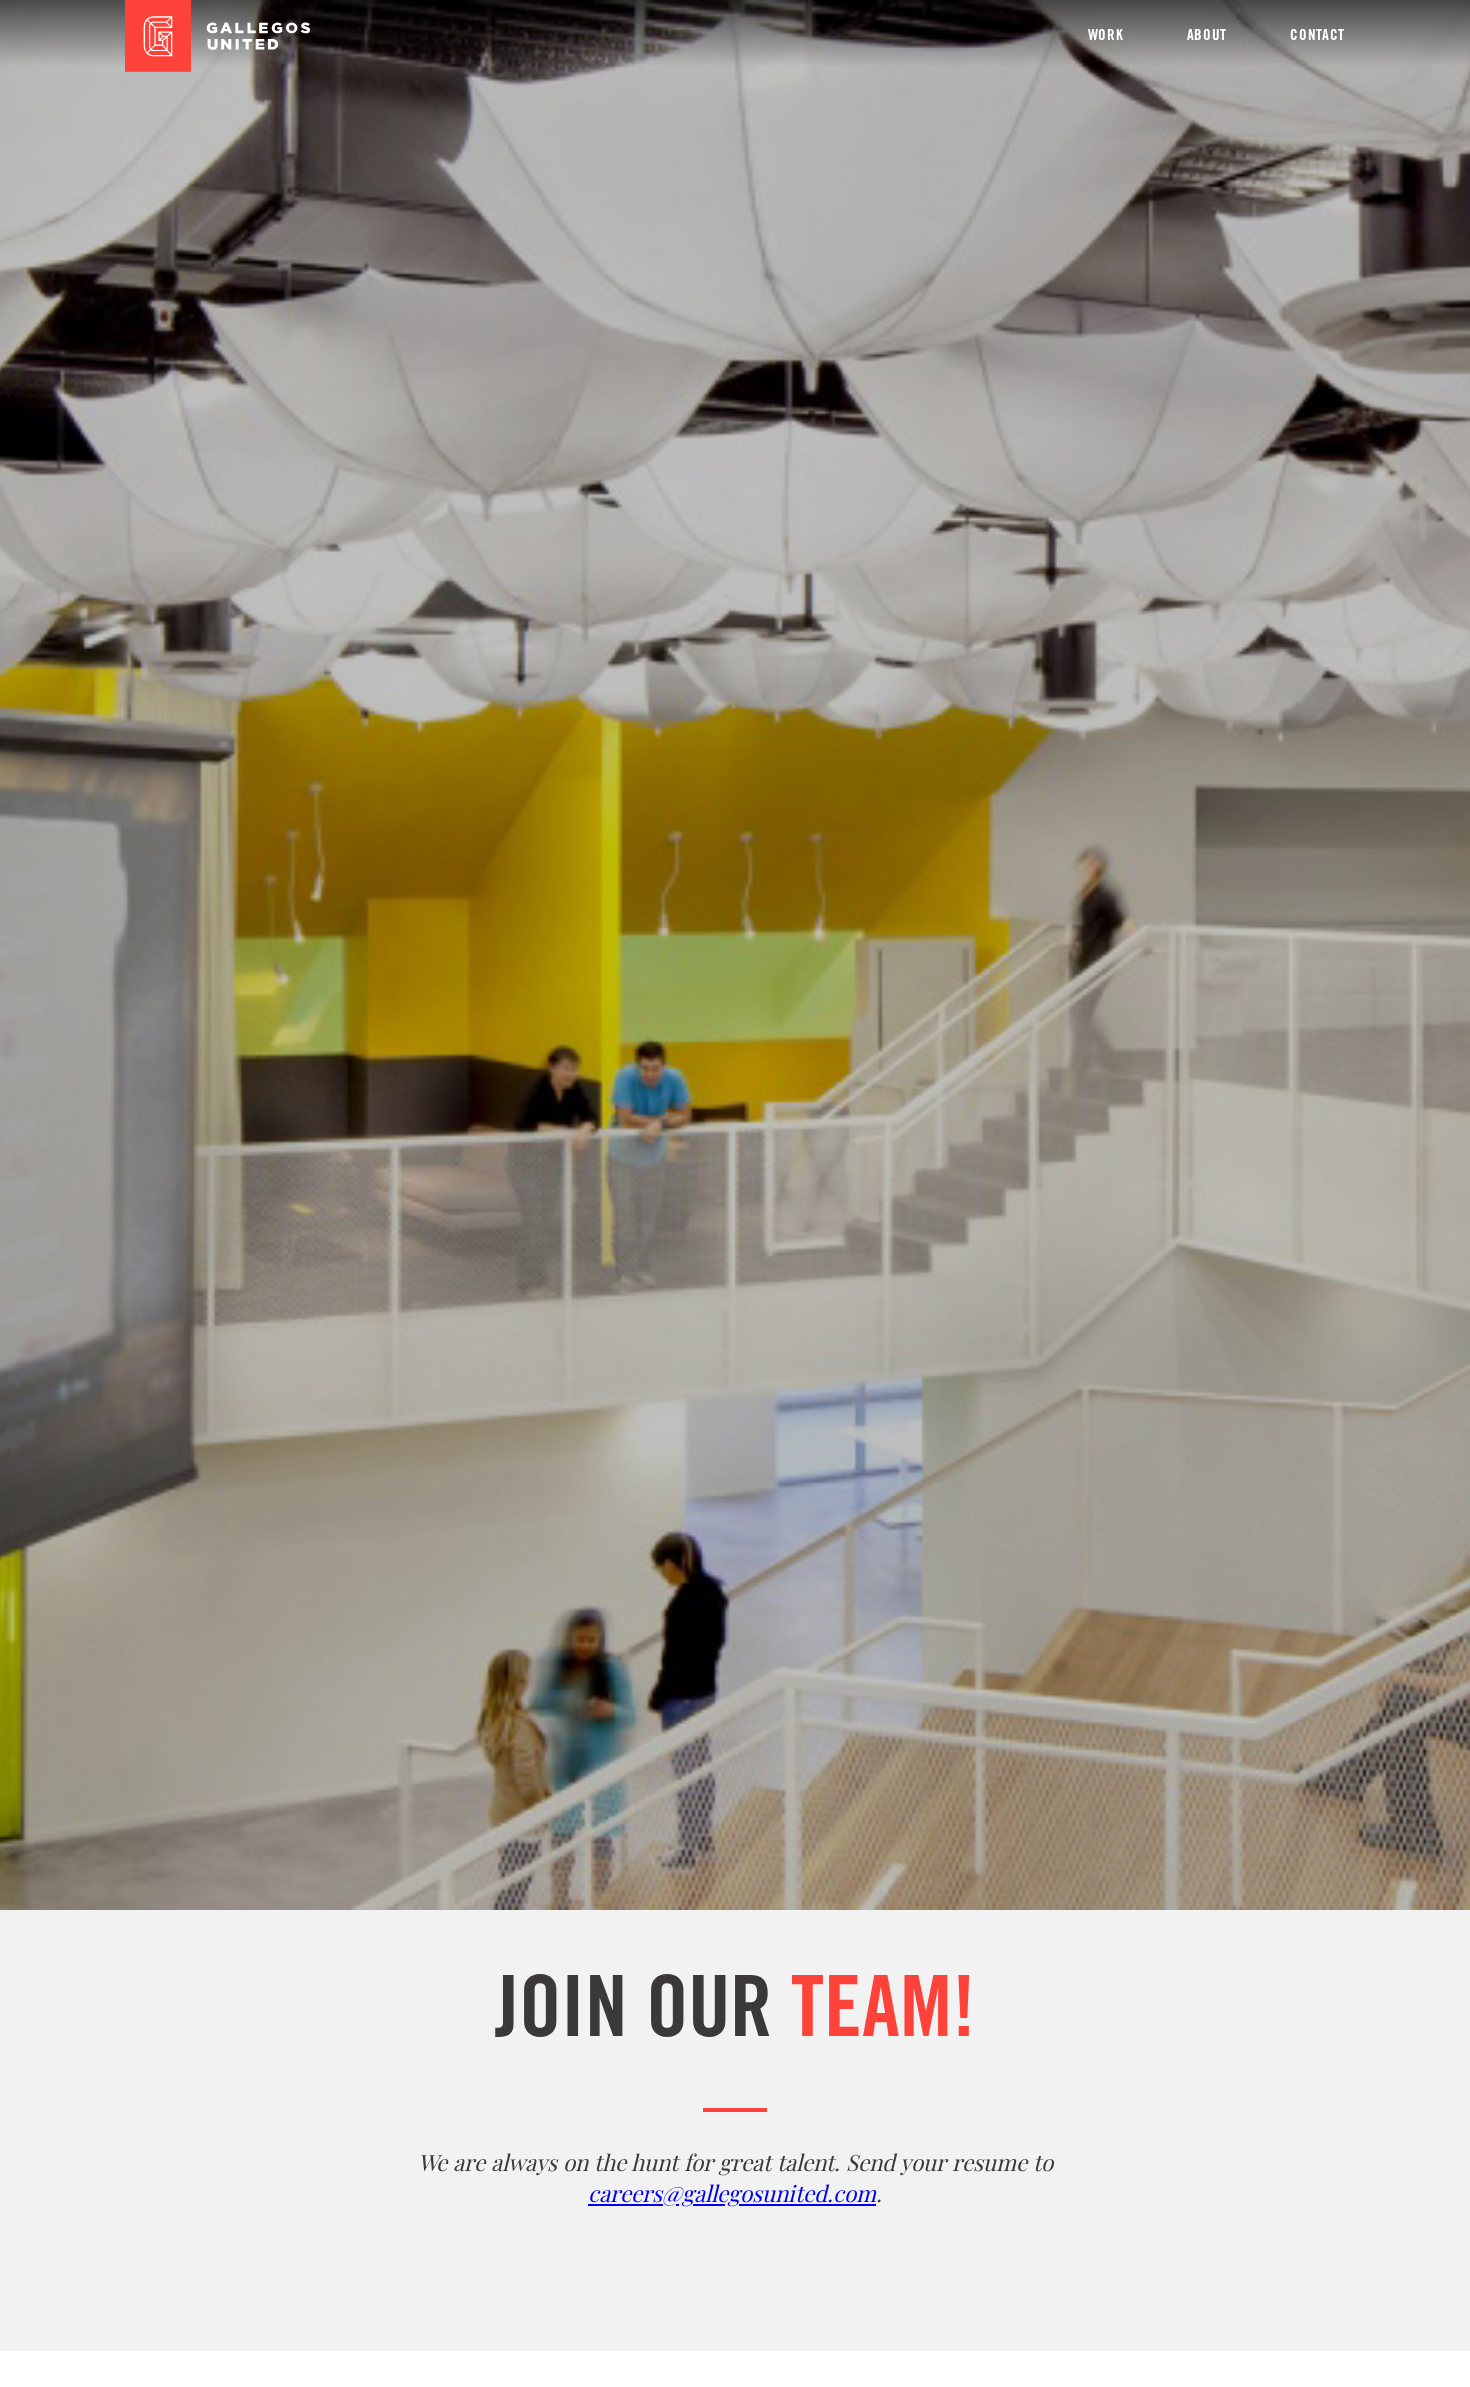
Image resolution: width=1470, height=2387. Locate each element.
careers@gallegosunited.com (732, 2193)
